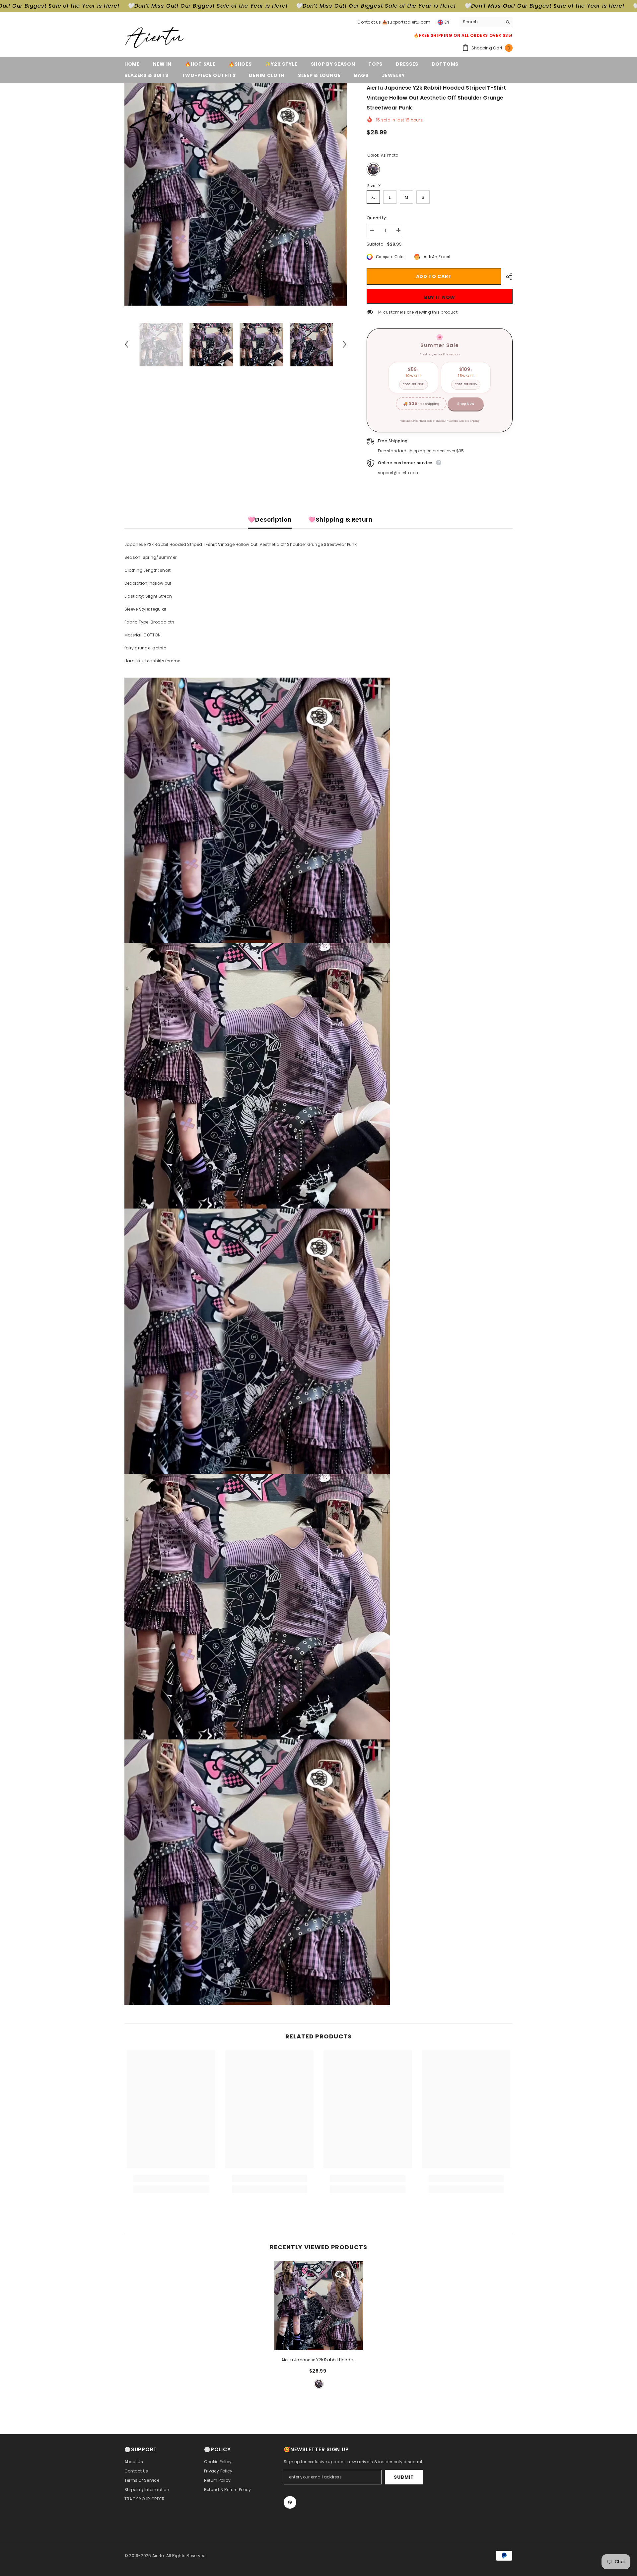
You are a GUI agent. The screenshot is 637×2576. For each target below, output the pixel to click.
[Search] (486, 22)
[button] (126, 344)
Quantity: (377, 218)
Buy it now (440, 297)
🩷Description (270, 519)
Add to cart (434, 276)
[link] (171, 2178)
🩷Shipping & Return (340, 519)
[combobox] (481, 22)
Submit (404, 2477)
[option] (236, 194)
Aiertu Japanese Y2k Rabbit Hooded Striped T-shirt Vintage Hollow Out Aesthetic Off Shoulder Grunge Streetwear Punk (319, 2360)
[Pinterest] (290, 2502)
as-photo (319, 2384)
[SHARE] (507, 277)
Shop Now (466, 404)
